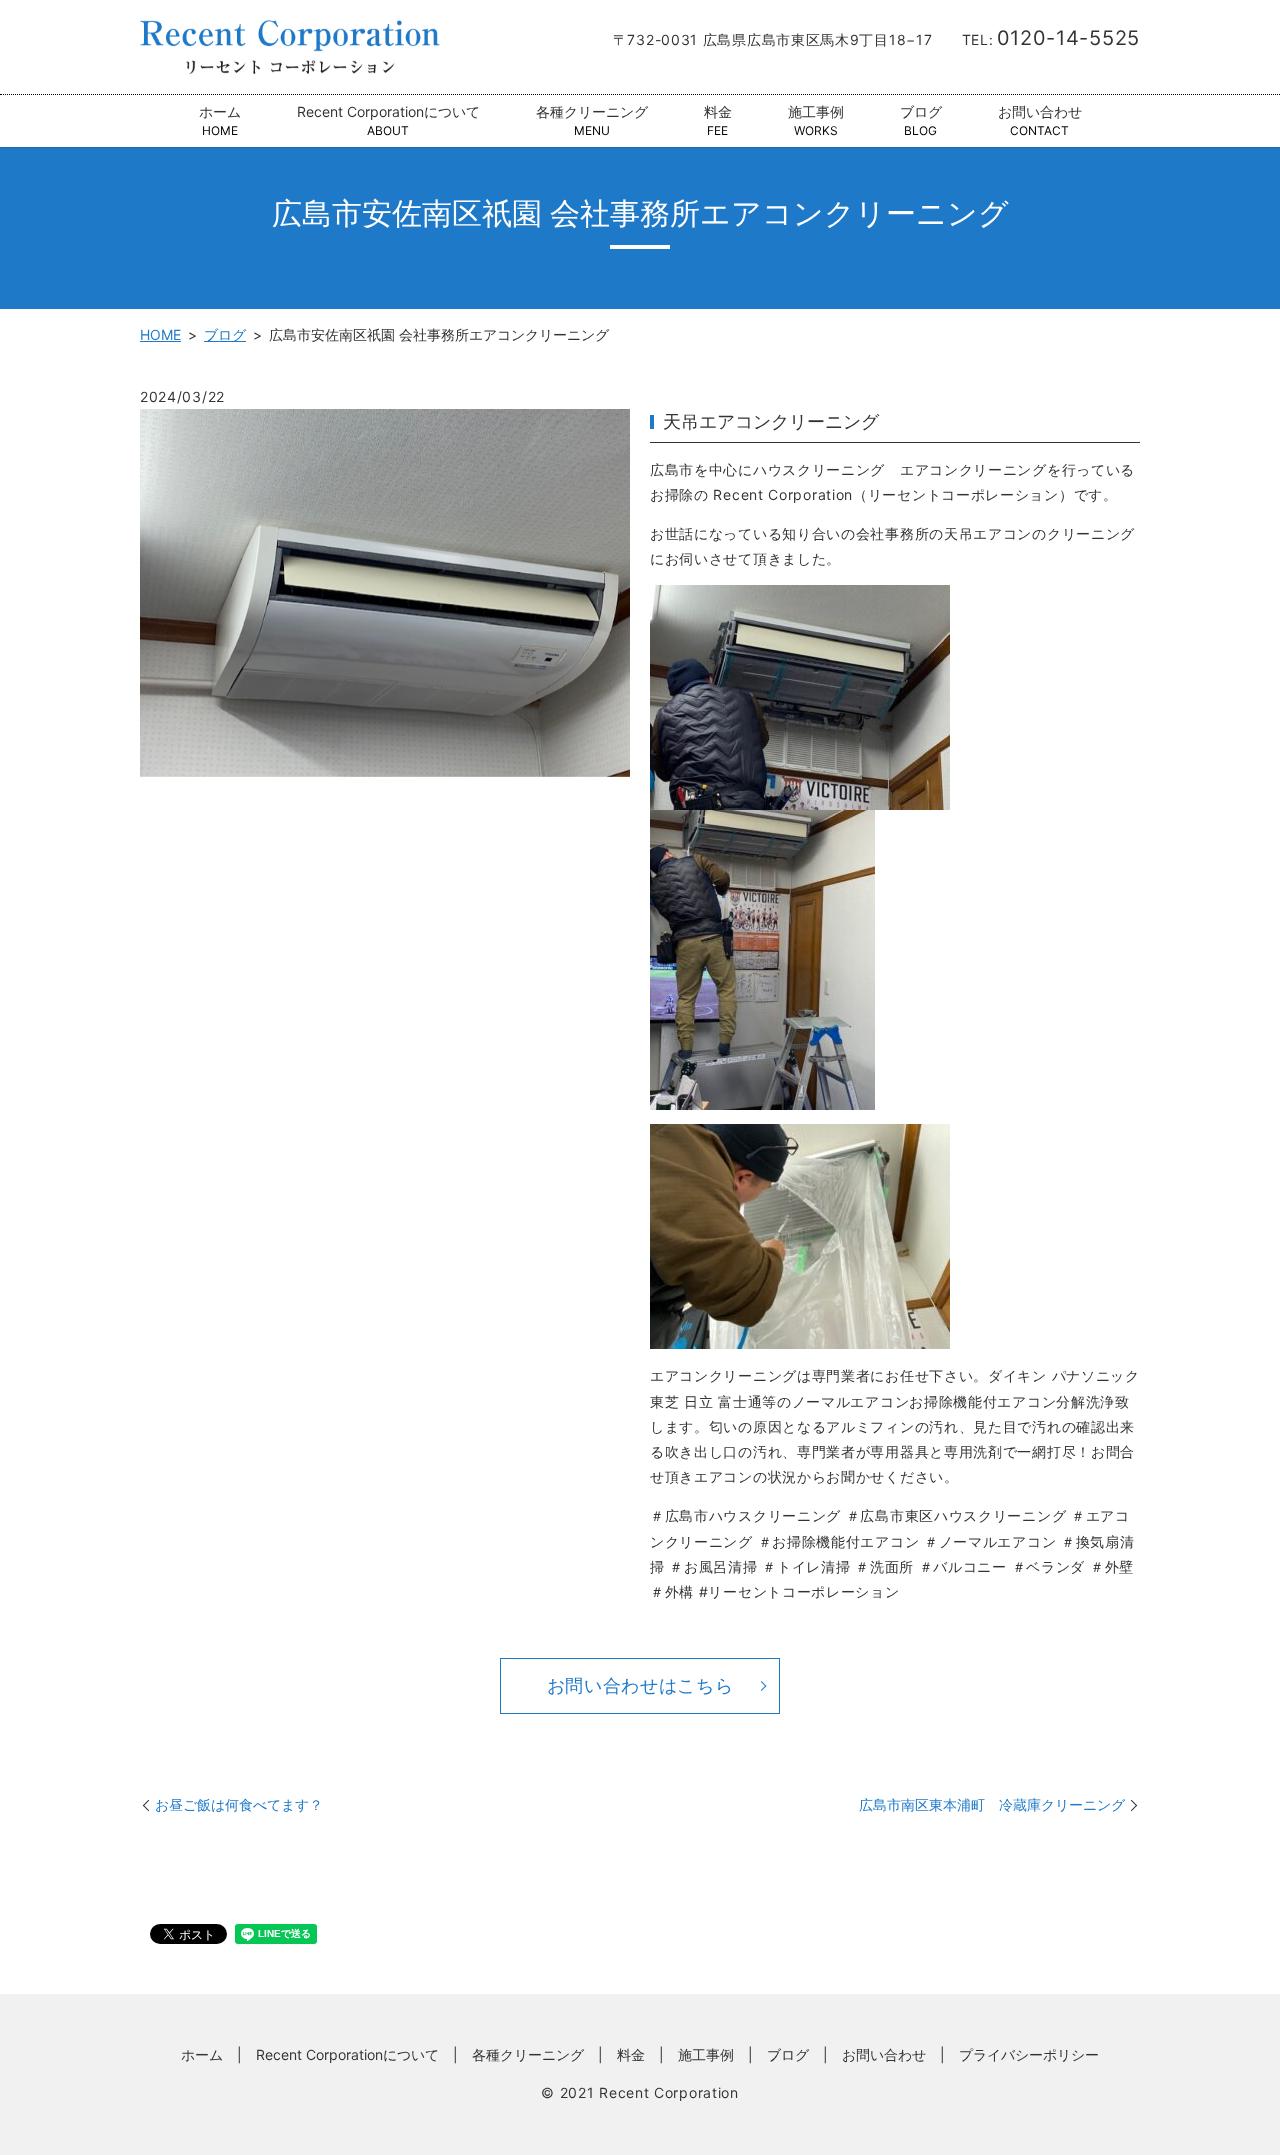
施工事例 (816, 120)
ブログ (921, 120)
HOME (160, 334)
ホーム (220, 120)
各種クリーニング (592, 120)
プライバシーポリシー (1029, 2054)
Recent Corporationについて (388, 120)
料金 (718, 120)
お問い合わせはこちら (640, 1685)
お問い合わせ (1040, 120)
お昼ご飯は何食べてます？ (239, 1804)
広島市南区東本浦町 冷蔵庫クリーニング (992, 1804)
